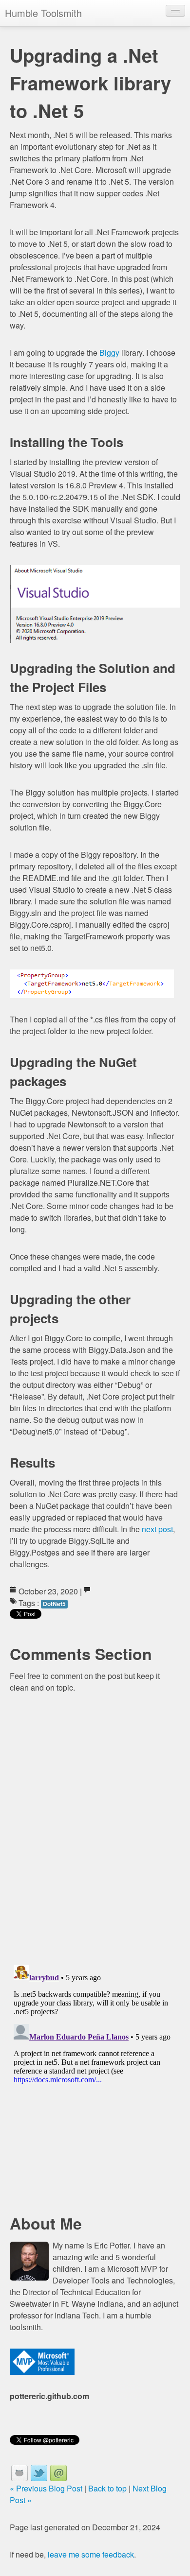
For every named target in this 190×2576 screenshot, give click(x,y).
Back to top (107, 2488)
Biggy (109, 353)
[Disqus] (95, 1831)
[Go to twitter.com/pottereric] (39, 2473)
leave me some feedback (91, 2554)
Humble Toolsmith (43, 13)
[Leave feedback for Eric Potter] (58, 2473)
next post (157, 1529)
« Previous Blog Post (46, 2488)
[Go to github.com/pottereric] (19, 2473)
